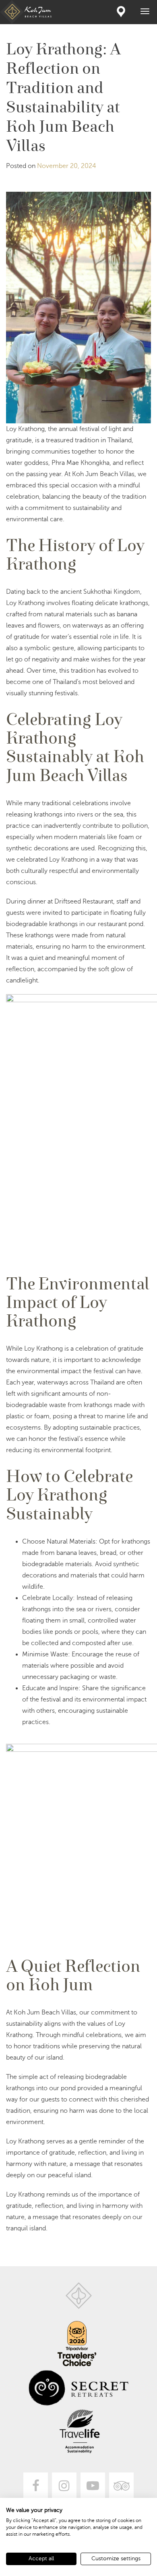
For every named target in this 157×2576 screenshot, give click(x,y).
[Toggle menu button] (145, 11)
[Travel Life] (80, 2431)
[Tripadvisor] (121, 2485)
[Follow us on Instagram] (64, 2485)
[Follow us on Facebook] (36, 2485)
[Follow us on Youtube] (93, 2485)
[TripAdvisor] (77, 2344)
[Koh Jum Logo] (27, 12)
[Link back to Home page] (79, 2296)
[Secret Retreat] (78, 2388)
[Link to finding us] (121, 11)
